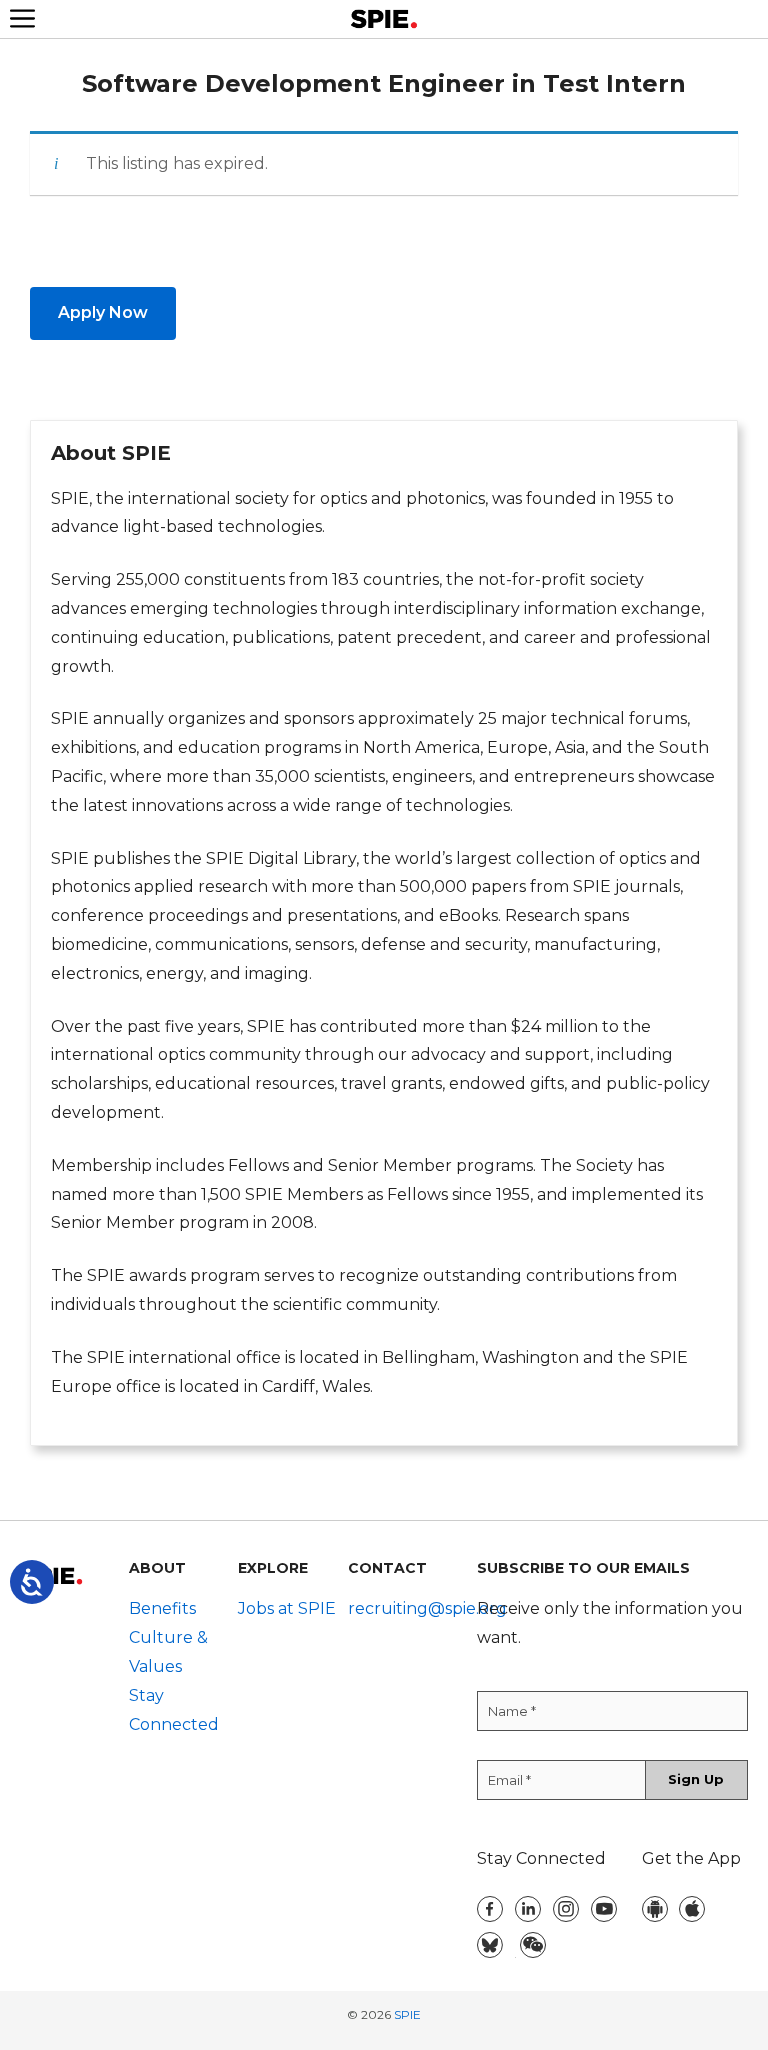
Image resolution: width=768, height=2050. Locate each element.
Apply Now (103, 312)
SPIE (407, 2014)
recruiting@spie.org (427, 1608)
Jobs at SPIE (287, 1608)
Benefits (162, 1608)
